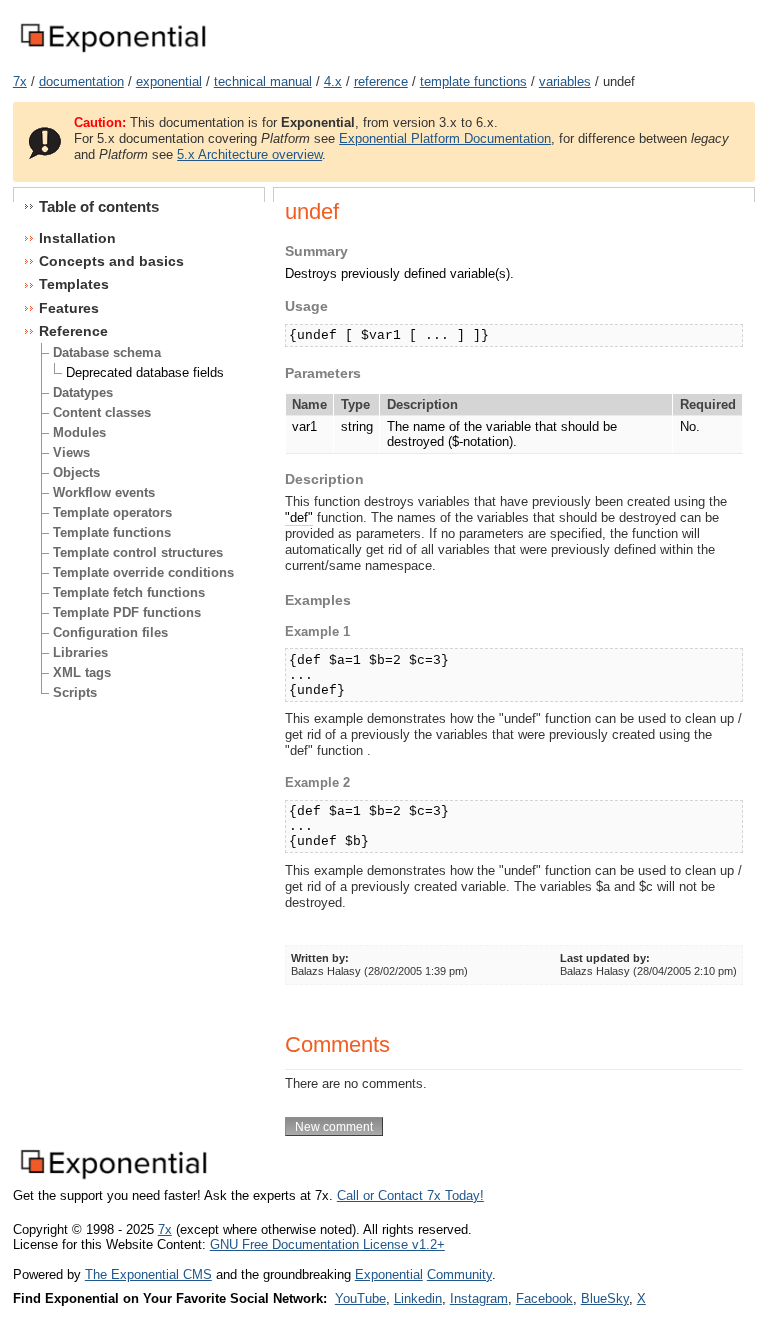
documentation (81, 81)
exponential (169, 81)
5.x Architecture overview (249, 154)
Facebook (544, 1298)
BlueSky (605, 1298)
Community (459, 1274)
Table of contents (99, 206)
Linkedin (418, 1298)
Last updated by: (605, 958)
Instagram (479, 1298)
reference (381, 81)
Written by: (320, 958)
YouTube (360, 1298)
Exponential (389, 1274)
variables (565, 81)
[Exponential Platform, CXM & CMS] (112, 53)
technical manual (263, 81)
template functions (473, 81)
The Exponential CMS (148, 1274)
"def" (299, 517)
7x (20, 81)
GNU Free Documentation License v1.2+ (327, 1244)
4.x (333, 81)
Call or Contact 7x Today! (410, 1195)
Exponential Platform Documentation (445, 138)
